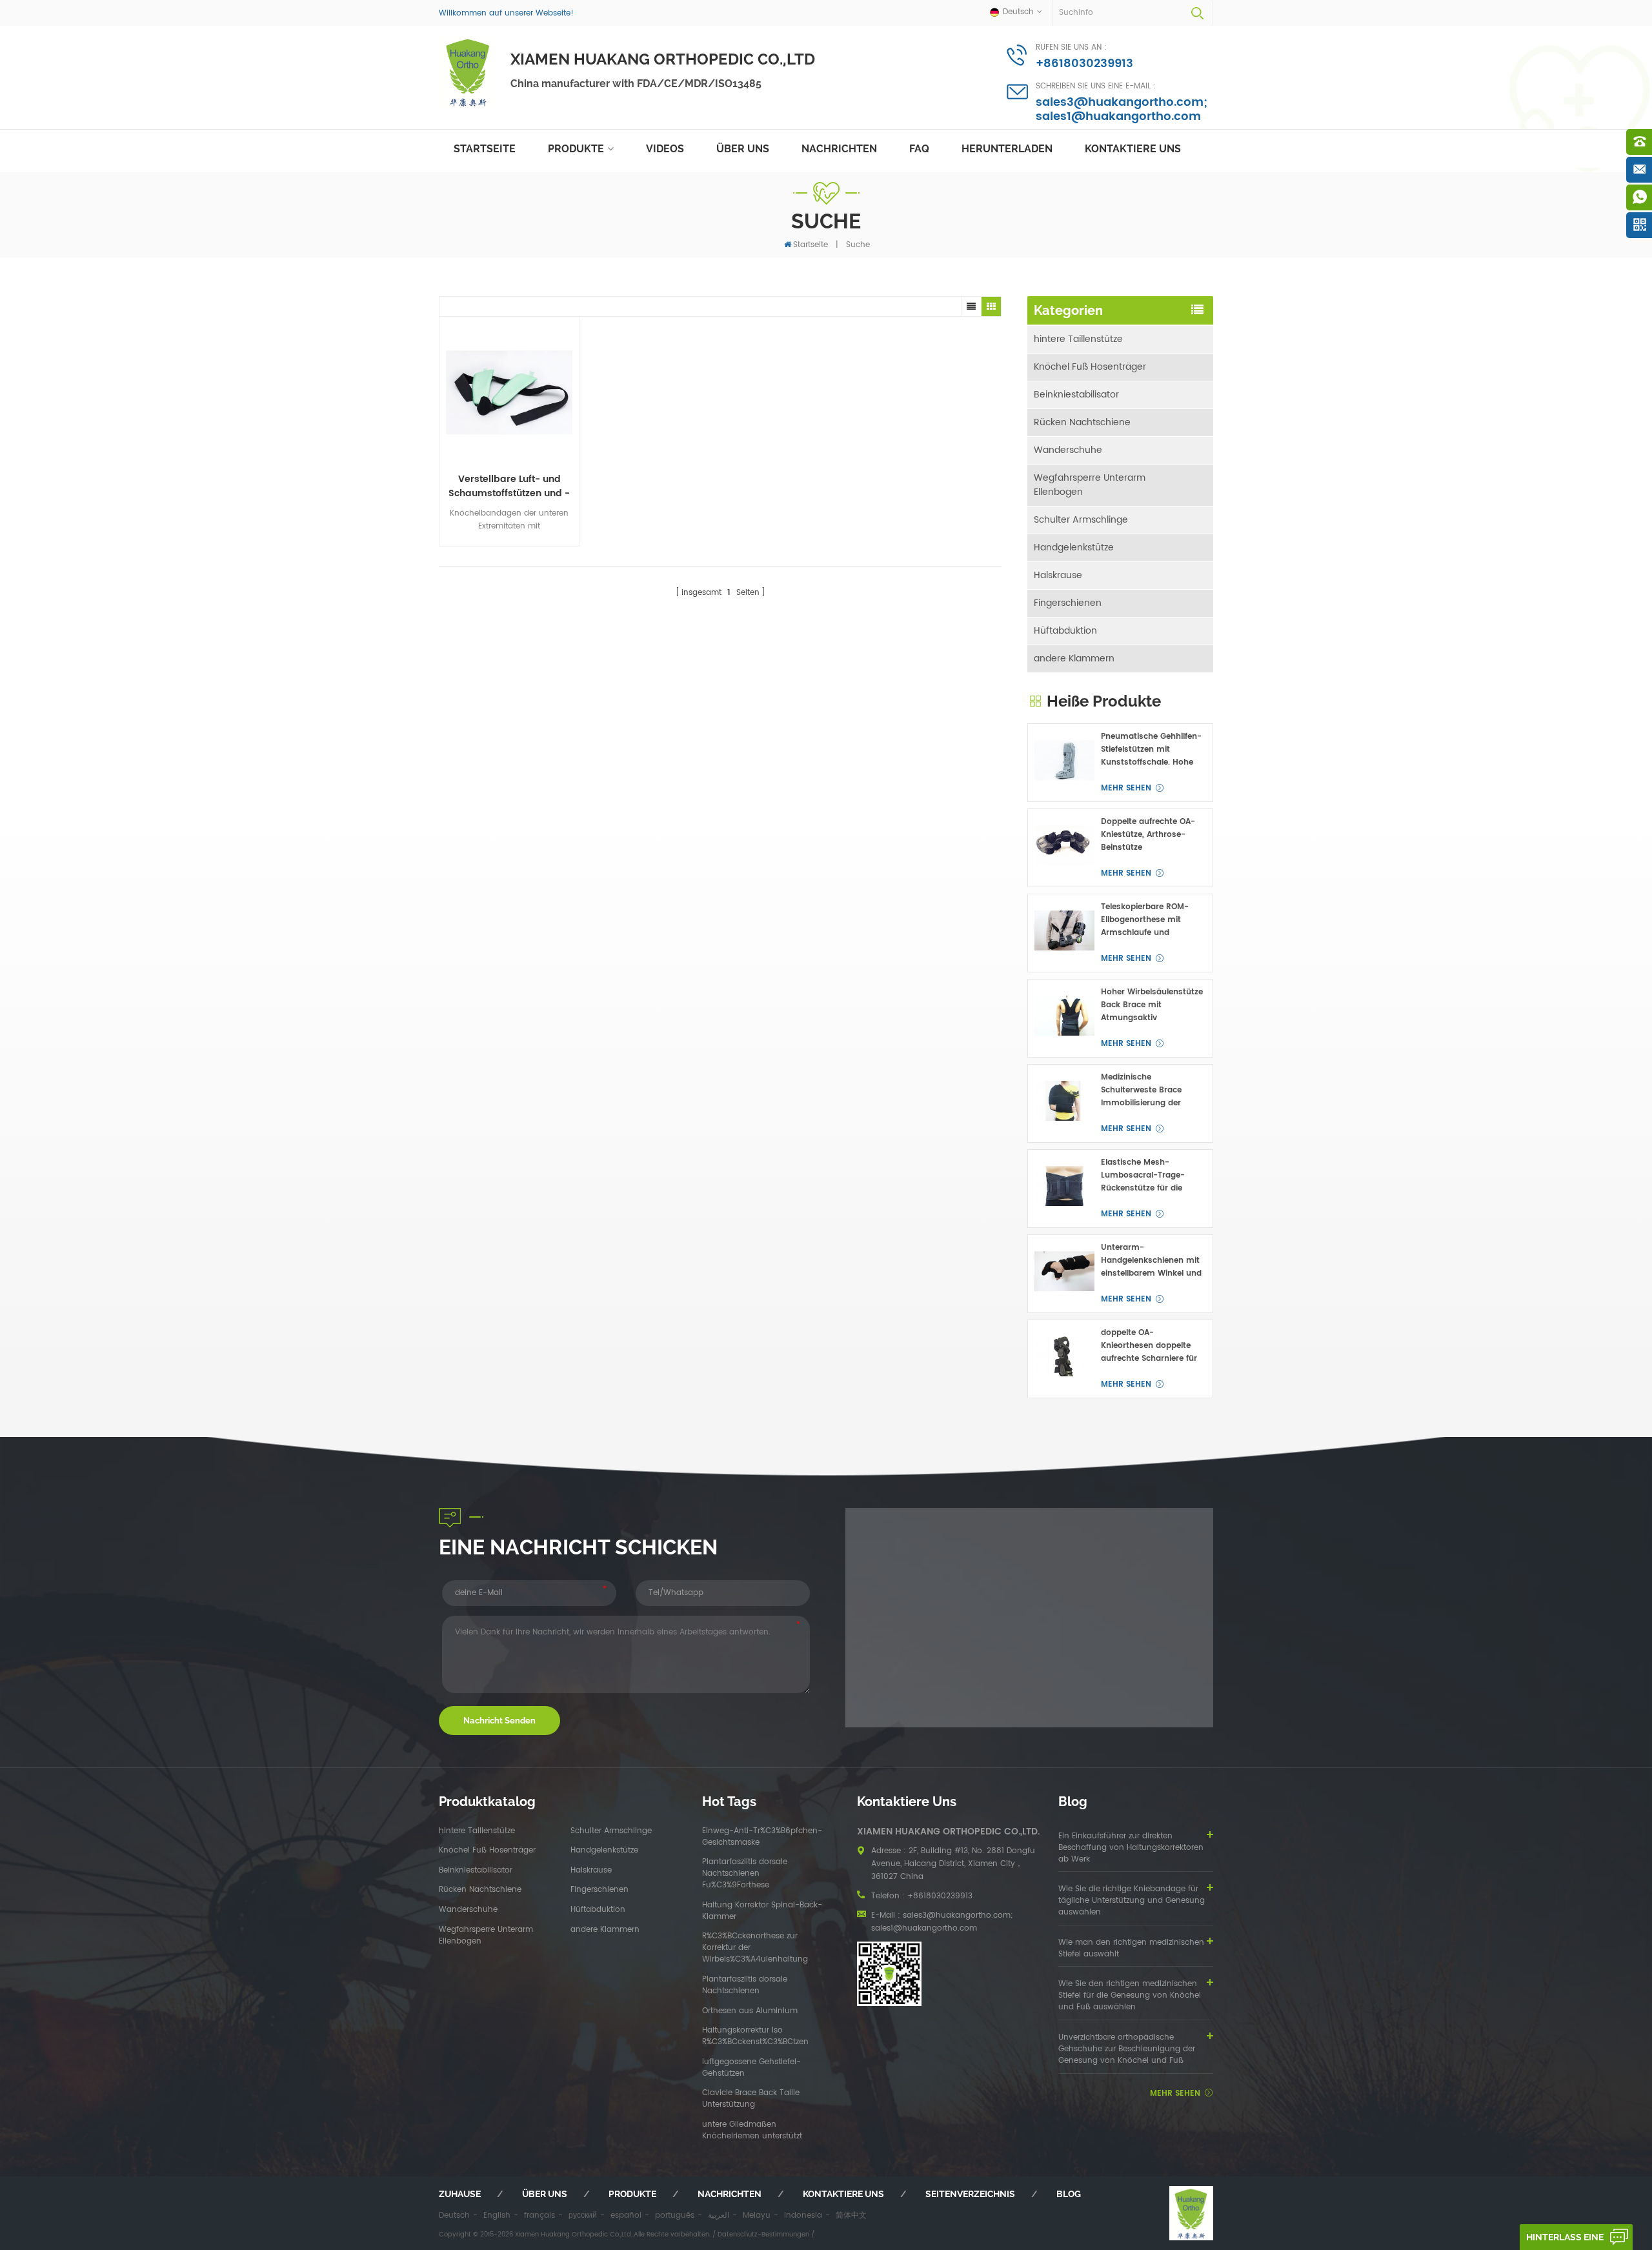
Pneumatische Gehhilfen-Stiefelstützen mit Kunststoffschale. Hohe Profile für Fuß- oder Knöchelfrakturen (1151, 750)
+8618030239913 (1084, 64)
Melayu (757, 2215)
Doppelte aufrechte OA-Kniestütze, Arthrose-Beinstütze (1148, 835)
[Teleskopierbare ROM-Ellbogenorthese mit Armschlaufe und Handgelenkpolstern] (1064, 931)
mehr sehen (1126, 788)
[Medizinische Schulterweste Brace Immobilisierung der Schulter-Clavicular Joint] (1064, 1101)
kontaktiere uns (1133, 149)
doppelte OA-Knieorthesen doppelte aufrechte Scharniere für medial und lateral (1149, 1346)
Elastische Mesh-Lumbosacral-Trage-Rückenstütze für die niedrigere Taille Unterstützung (1143, 1176)
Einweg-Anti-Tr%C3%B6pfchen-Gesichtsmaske (762, 1837)
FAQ (919, 149)
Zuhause (460, 2194)
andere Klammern (1074, 658)
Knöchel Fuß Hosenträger (1090, 367)
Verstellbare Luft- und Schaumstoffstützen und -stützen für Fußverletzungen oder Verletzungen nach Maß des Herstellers (509, 487)
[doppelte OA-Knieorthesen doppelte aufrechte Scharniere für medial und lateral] (1064, 1357)
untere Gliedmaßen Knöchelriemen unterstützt (752, 2131)
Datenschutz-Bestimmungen (763, 2235)
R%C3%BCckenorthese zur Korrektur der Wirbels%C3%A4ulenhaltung (755, 1948)
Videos (665, 149)
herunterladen (1007, 149)
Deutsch (454, 2215)
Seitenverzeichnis (970, 2194)
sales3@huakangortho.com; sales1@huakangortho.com (1122, 109)
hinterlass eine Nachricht (1565, 2241)
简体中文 (851, 2215)
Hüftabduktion (1065, 631)
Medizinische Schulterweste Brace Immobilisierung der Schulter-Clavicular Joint (1150, 1090)
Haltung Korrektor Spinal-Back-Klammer (762, 1911)
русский (583, 2215)
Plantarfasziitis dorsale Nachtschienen (745, 1985)
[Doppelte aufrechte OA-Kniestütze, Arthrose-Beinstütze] (1064, 846)
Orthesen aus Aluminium (750, 2011)
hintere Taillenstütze (1078, 339)
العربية (719, 2215)
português (675, 2215)
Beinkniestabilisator (1076, 395)
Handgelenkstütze (1074, 547)
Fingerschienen (1068, 603)
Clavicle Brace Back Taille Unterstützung (751, 2099)
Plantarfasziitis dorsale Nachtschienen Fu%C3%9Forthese (745, 1874)
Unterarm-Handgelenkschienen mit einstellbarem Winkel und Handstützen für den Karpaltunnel (1151, 1261)
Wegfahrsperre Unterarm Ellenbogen (1090, 485)
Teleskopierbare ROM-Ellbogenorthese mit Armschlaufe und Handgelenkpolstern (1145, 920)
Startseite (485, 149)
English (497, 2215)
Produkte (576, 149)
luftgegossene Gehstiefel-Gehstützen (751, 2068)
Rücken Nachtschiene (1082, 422)
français (539, 2215)
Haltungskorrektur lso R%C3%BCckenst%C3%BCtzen (755, 2036)
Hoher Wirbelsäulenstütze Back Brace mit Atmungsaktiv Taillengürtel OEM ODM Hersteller (1152, 1005)
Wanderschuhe (1068, 450)
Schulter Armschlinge (1081, 520)
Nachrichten (839, 149)
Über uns (743, 149)
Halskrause (1058, 575)
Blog (1069, 2194)
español (626, 2215)
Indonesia (803, 2215)
